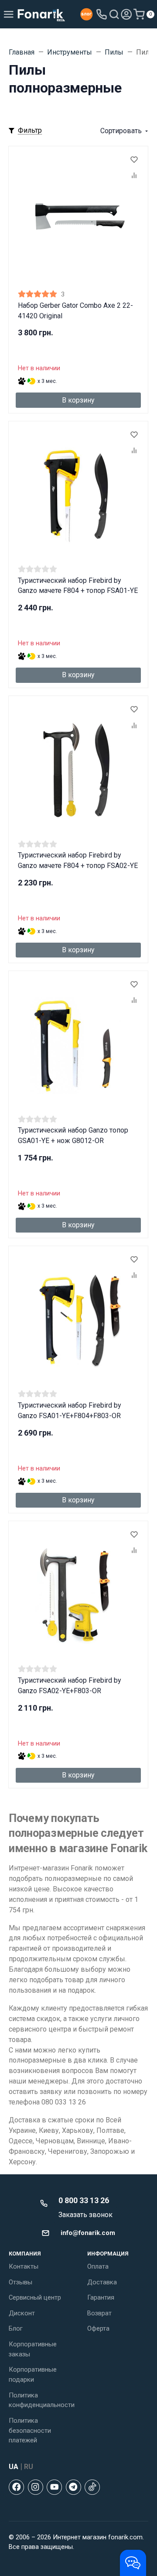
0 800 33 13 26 (84, 2200)
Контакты (24, 2266)
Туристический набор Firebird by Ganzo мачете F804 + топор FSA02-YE (78, 860)
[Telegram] (73, 2487)
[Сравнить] (134, 176)
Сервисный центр (35, 2297)
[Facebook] (16, 2487)
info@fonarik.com (88, 2233)
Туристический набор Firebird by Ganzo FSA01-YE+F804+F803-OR (70, 1410)
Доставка (102, 2282)
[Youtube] (54, 2487)
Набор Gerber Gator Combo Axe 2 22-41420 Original (75, 311)
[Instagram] (36, 2487)
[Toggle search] (114, 14)
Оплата (98, 2266)
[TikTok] (92, 2487)
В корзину (78, 400)
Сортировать (121, 131)
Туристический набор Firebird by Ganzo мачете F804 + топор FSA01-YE (78, 586)
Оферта (98, 2328)
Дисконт (22, 2313)
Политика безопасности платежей (30, 2431)
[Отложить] (134, 160)
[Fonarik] (41, 14)
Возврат (99, 2313)
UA (14, 2467)
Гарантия (101, 2297)
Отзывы (20, 2282)
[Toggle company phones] (102, 14)
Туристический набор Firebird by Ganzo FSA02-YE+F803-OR (70, 1686)
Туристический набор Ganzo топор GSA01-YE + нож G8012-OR (73, 1135)
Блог (16, 2328)
